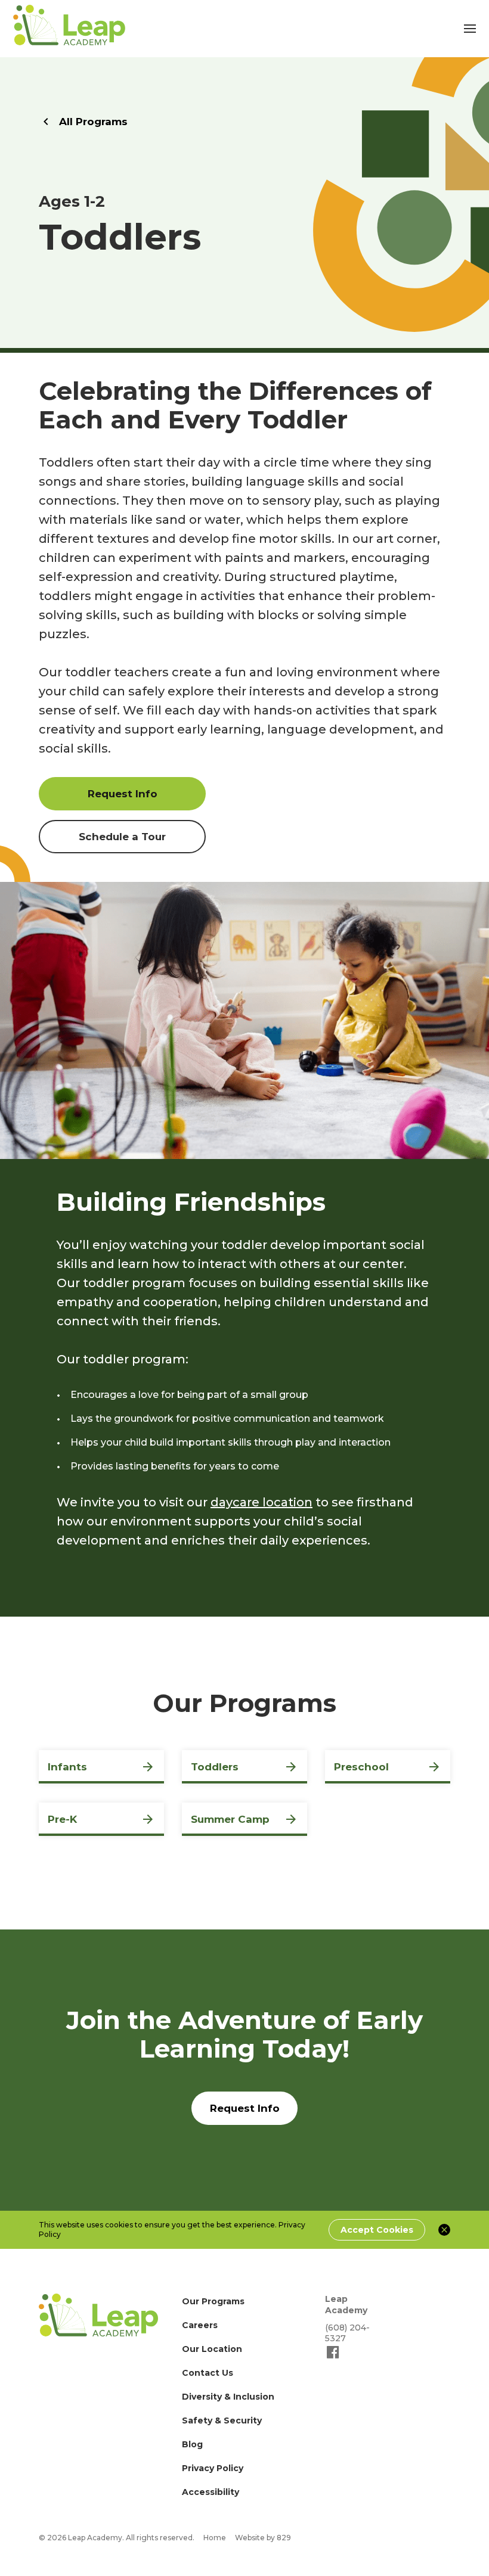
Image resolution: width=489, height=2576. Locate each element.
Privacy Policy (213, 2468)
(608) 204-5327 (347, 2333)
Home (215, 2538)
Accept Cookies (377, 2230)
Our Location (212, 2349)
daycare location (261, 1502)
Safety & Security (222, 2420)
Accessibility (211, 2492)
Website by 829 (263, 2538)
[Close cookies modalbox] (444, 2230)
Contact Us (208, 2373)
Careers (200, 2325)
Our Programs (213, 2301)
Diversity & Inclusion (228, 2397)
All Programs (93, 122)
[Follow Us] (333, 2357)
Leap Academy (346, 2305)
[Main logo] (98, 2315)
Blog (192, 2444)
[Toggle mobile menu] (470, 29)
